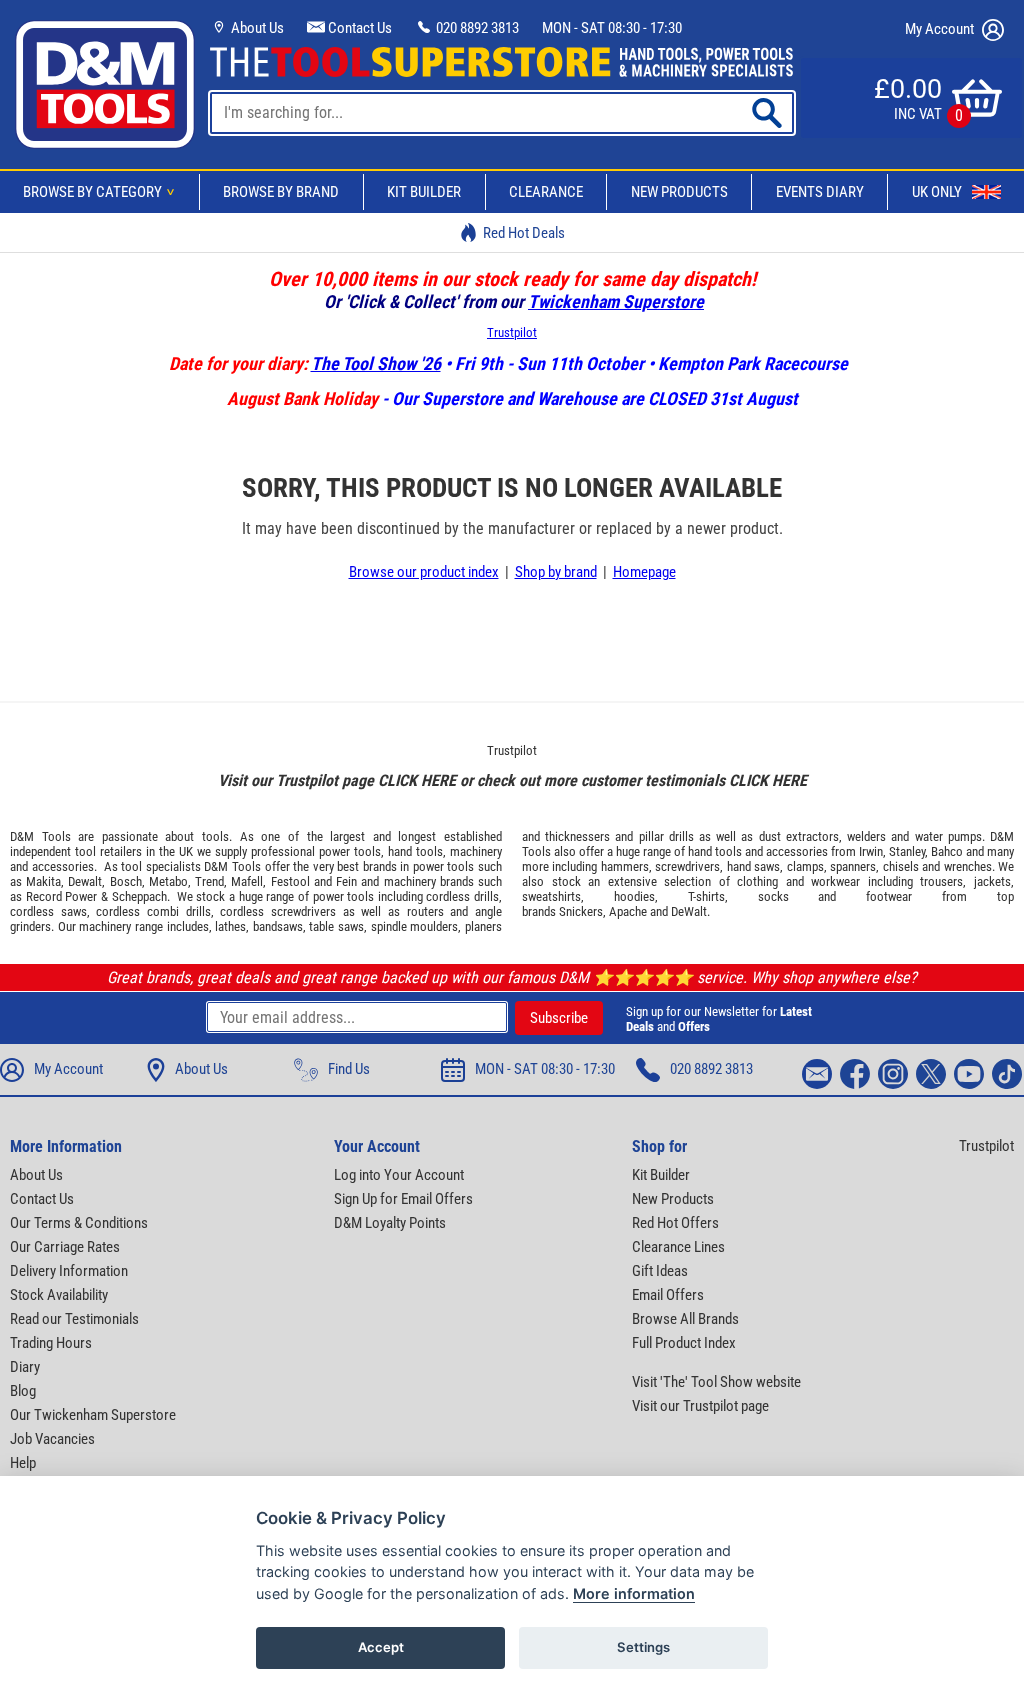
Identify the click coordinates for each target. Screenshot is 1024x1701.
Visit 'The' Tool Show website (716, 1382)
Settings (643, 1647)
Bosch (126, 881)
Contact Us (358, 28)
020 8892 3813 (476, 28)
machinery (476, 851)
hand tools (415, 851)
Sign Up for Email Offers (403, 1199)
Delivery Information (69, 1271)
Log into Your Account (399, 1175)
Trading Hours (51, 1343)
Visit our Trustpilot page (700, 1406)
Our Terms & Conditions (79, 1223)
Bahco (947, 851)
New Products (679, 192)
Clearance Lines (678, 1247)
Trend (209, 881)
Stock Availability (59, 1295)
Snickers (581, 911)
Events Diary (820, 192)
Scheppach (139, 896)
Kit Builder (424, 192)
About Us (256, 28)
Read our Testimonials (74, 1319)
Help (23, 1463)
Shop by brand (556, 572)
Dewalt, (86, 881)
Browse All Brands (685, 1319)
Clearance (546, 192)
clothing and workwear (798, 881)
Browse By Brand (281, 192)
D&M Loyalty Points (390, 1223)
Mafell (247, 881)
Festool (290, 881)
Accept (381, 1647)
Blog (23, 1391)
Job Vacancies (52, 1439)
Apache (628, 911)
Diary (25, 1367)
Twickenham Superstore (616, 301)
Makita (43, 881)
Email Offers (668, 1295)
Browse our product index (424, 572)
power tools (350, 851)
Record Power (62, 896)
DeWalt (689, 911)
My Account (941, 29)
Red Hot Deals (524, 233)
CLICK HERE (417, 780)
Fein (346, 881)
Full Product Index (684, 1343)
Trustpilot (512, 332)
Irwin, (872, 851)
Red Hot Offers (675, 1223)
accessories (63, 866)
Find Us (349, 1069)
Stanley (907, 851)
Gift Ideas (660, 1271)
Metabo (168, 881)
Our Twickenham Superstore (93, 1415)
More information (634, 1593)
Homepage (644, 572)
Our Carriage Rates (65, 1247)
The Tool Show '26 (376, 363)
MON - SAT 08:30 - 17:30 (612, 28)
